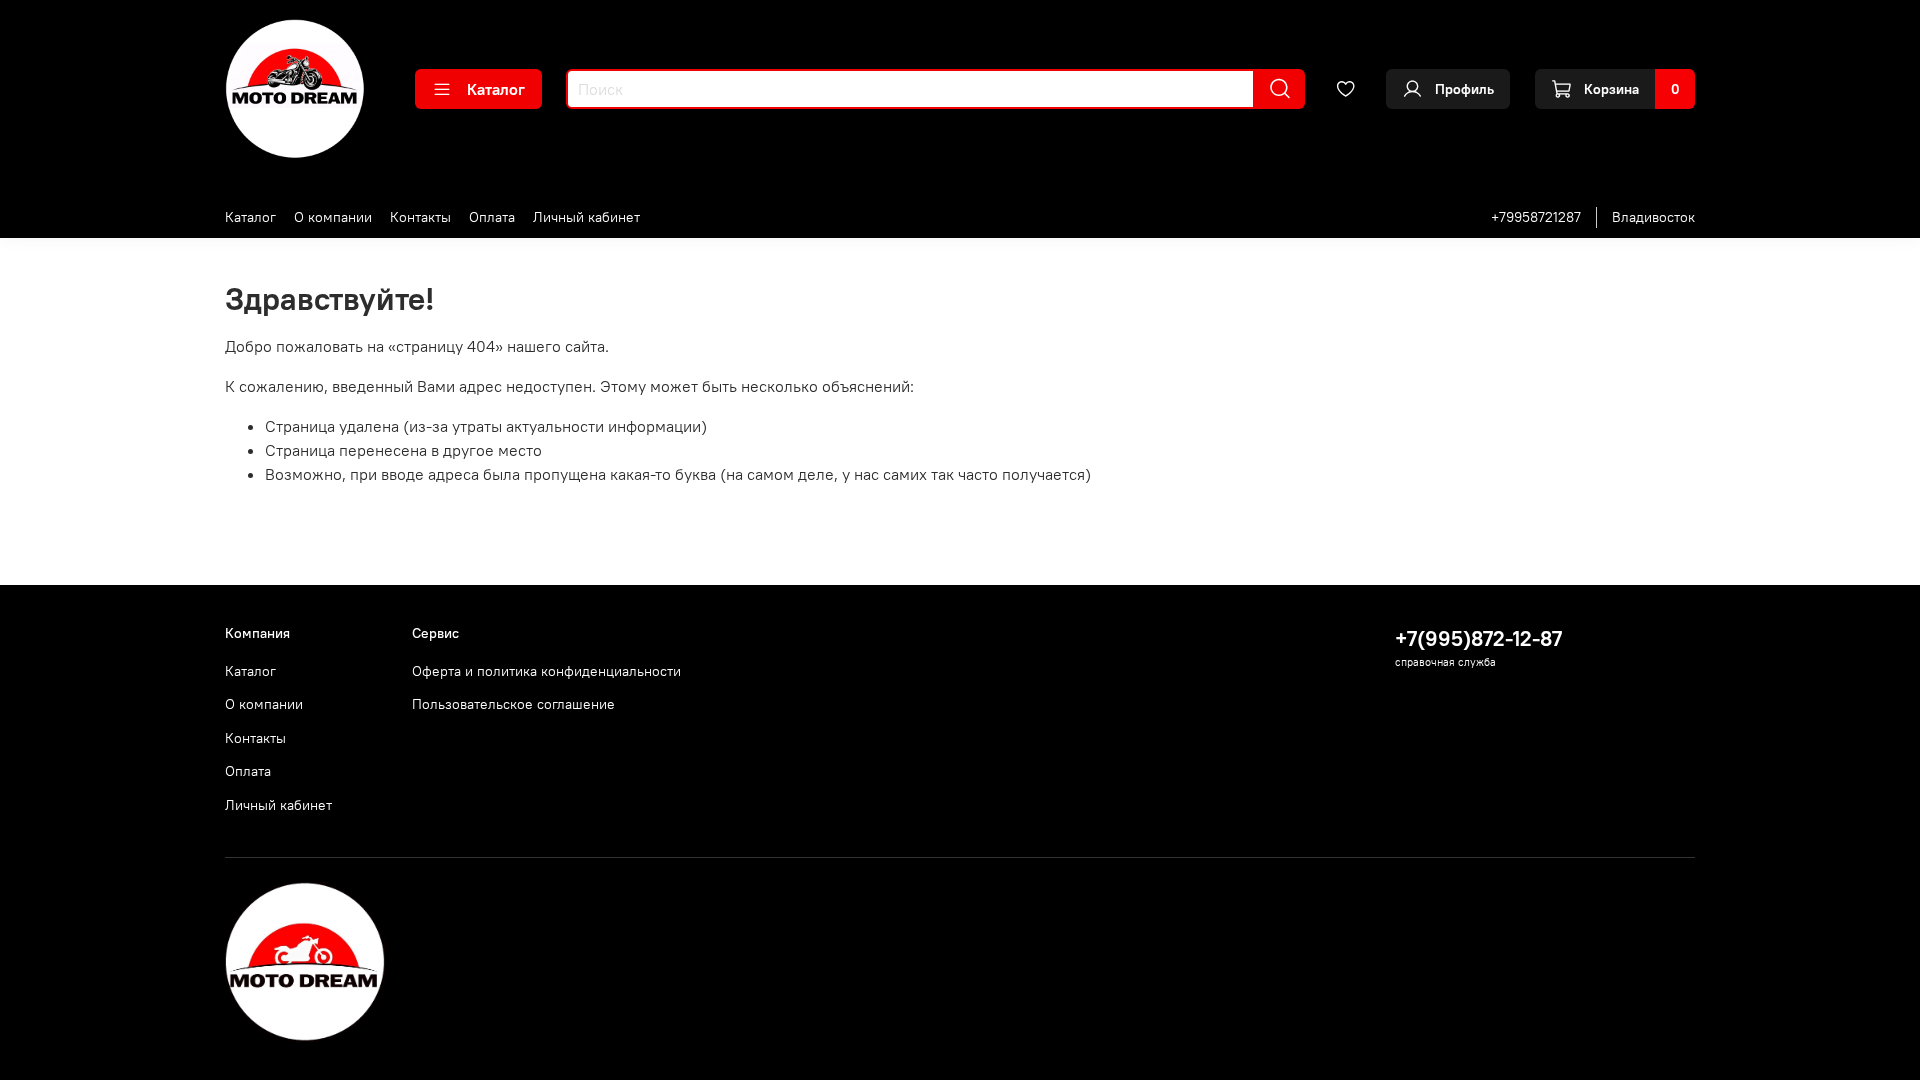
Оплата (492, 217)
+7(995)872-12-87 (1478, 638)
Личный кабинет (586, 217)
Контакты (420, 217)
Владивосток (1653, 217)
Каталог (496, 89)
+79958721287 (1536, 217)
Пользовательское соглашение (513, 704)
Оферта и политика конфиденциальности (546, 671)
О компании (333, 217)
